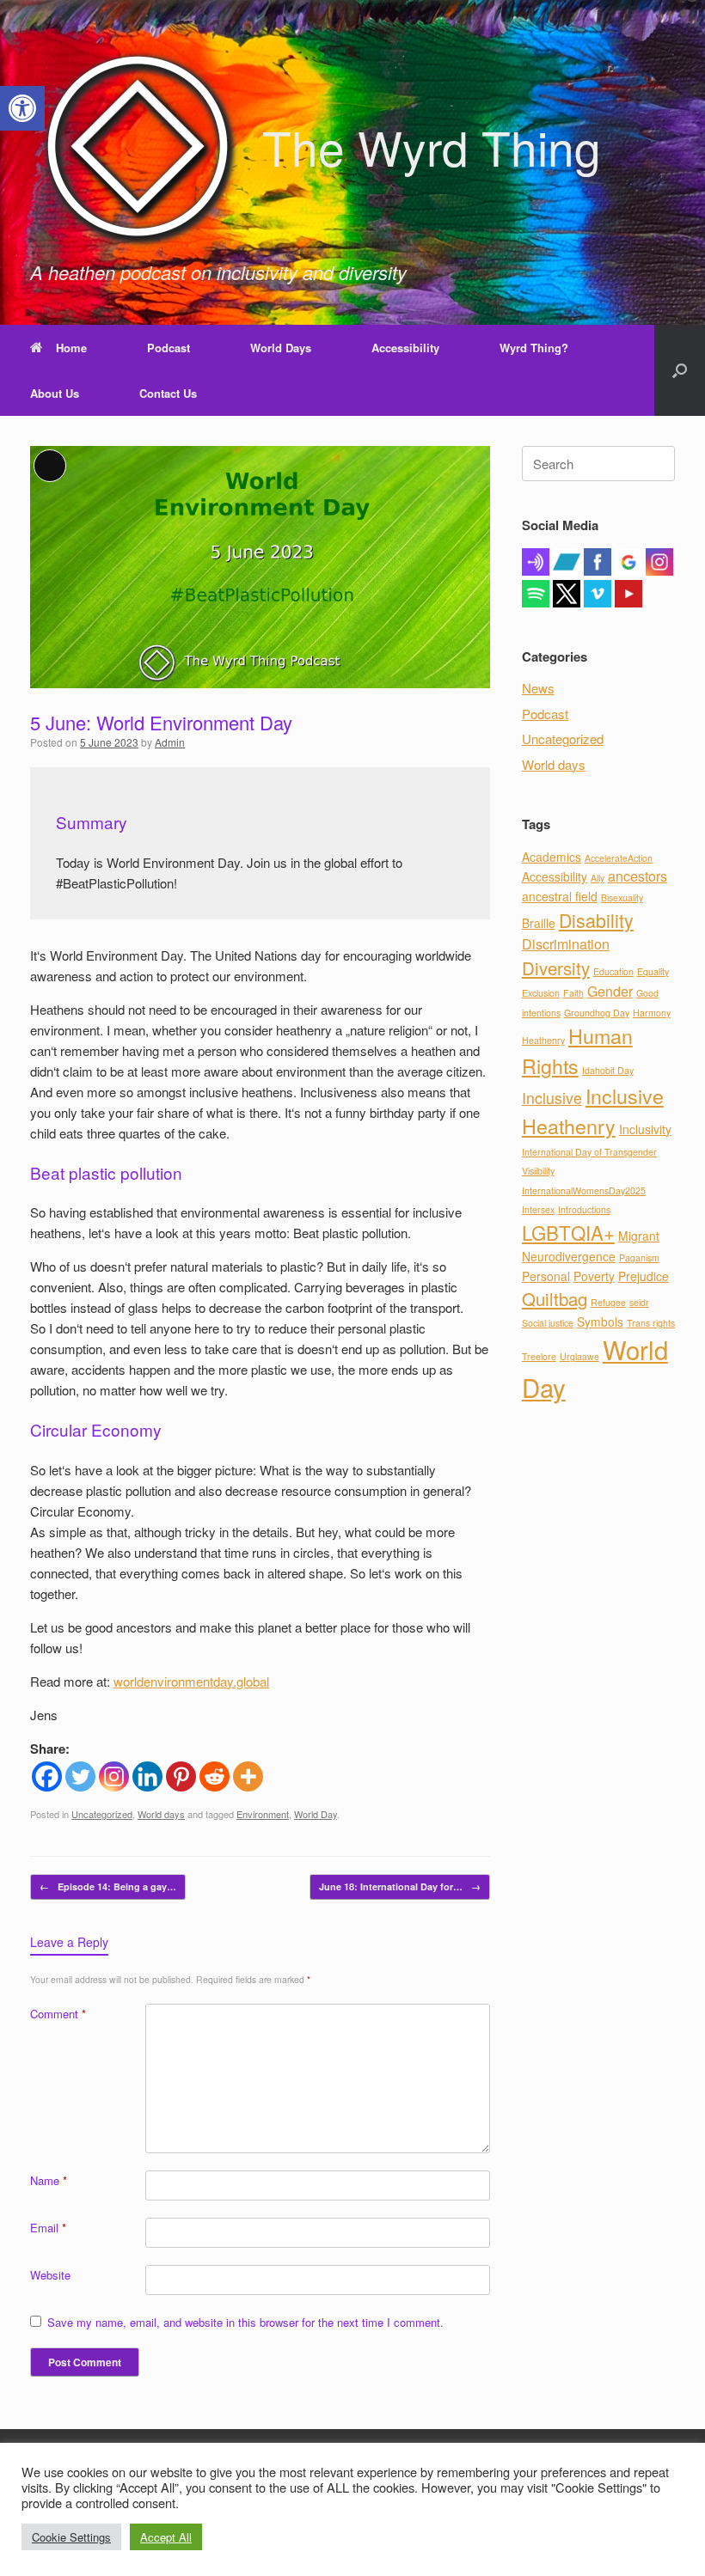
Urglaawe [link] (579, 1356)
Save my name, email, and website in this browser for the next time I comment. (245, 2322)
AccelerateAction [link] (619, 858)
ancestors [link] (638, 876)
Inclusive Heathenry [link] (593, 1111)
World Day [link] (316, 1814)
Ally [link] (598, 878)
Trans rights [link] (651, 1323)
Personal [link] (546, 1276)
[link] (22, 108)
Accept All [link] (166, 2537)
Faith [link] (573, 993)
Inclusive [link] (552, 1098)
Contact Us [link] (168, 393)
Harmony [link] (652, 1013)
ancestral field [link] (560, 896)
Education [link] (613, 971)
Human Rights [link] (577, 1050)
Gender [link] (610, 991)
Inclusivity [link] (645, 1129)
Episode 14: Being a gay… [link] (108, 1886)
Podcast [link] (169, 348)
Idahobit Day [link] (608, 1070)
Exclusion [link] (541, 993)
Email (48, 2228)
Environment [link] (263, 1814)
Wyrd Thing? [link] (534, 348)
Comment (58, 2014)
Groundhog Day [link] (597, 1013)
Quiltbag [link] (555, 1298)
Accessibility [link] (405, 348)
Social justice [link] (548, 1323)
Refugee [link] (608, 1302)
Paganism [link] (639, 1257)
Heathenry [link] (543, 1040)
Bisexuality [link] (622, 897)
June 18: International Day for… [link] (400, 1886)
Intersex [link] (538, 1209)
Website (50, 2275)
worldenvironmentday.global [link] (191, 1681)
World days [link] (161, 1814)
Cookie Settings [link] (71, 2537)
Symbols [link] (600, 1322)
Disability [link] (596, 920)
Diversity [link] (556, 968)
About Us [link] (55, 393)
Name (49, 2180)
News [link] (538, 688)
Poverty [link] (594, 1276)
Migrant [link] (639, 1236)
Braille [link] (539, 923)
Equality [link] (653, 971)
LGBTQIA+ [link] (568, 1232)
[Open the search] (680, 370)
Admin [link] (170, 742)
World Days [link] (281, 348)
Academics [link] (552, 857)
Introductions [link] (584, 1209)
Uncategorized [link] (102, 1814)
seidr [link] (639, 1302)
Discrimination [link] (566, 944)
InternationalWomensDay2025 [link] (584, 1190)
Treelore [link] (539, 1356)
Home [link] (71, 348)
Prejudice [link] (644, 1276)
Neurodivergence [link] (569, 1256)
